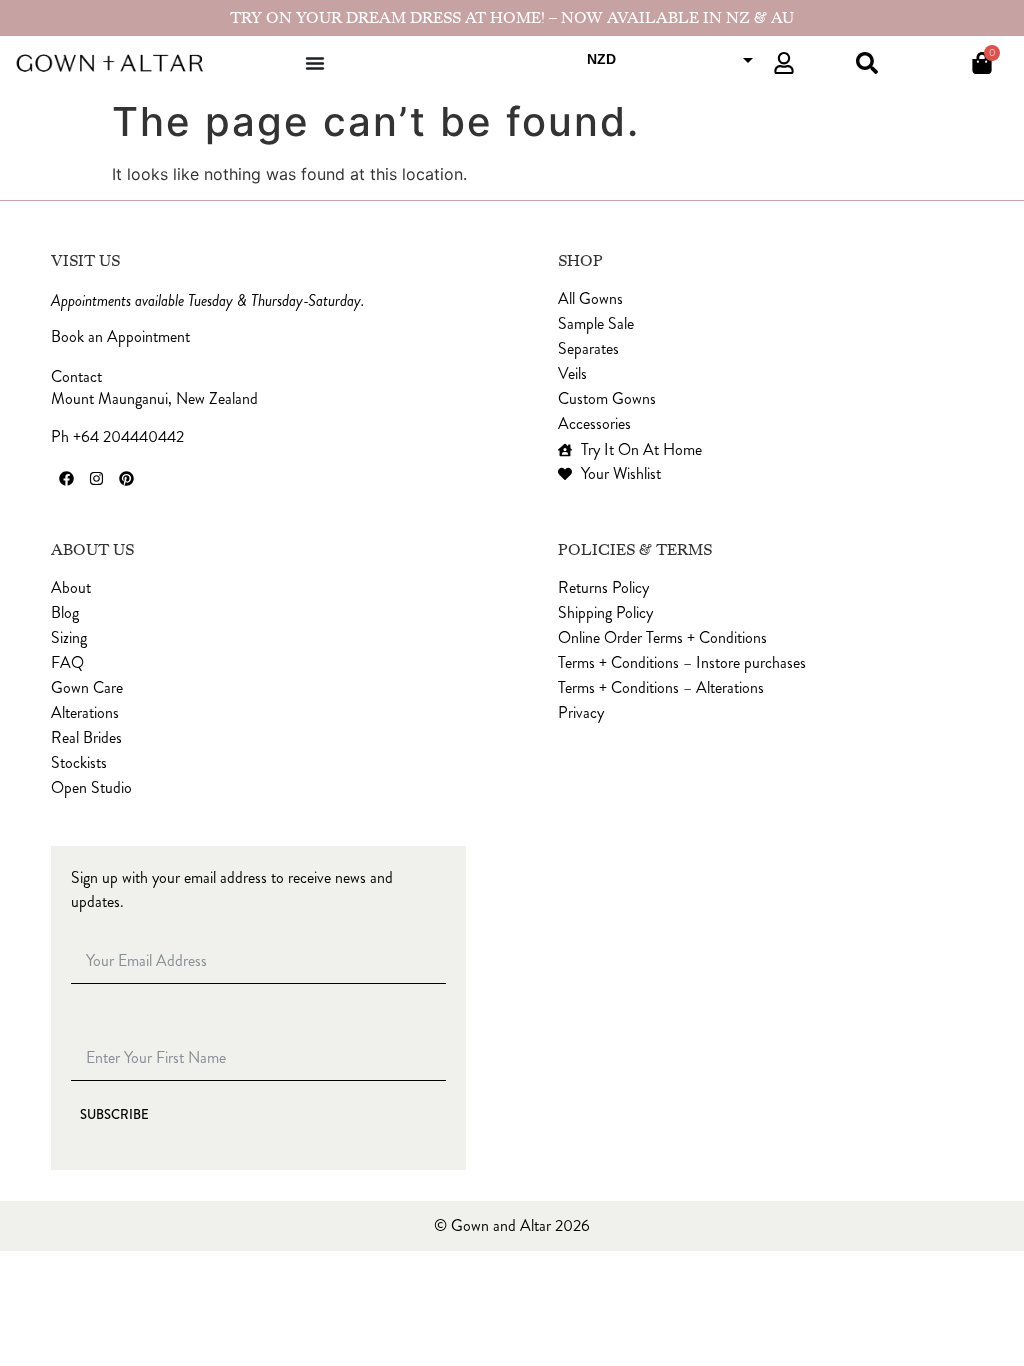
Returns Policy (603, 588)
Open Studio (91, 788)
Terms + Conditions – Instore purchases (682, 663)
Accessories (594, 424)
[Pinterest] (126, 479)
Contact (76, 377)
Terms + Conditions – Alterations (661, 688)
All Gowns (590, 299)
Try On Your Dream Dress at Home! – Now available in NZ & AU (512, 18)
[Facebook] (66, 479)
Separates (588, 349)
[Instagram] (96, 479)
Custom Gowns (607, 399)
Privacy (581, 713)
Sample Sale (596, 324)
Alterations (85, 713)
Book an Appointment (120, 337)
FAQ (67, 663)
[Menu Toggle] (315, 63)
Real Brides (86, 738)
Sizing (69, 638)
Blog (65, 613)
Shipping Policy (605, 613)
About (71, 588)
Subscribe (114, 1115)
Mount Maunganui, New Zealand (154, 398)
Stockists (79, 763)
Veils (572, 374)
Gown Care (87, 688)
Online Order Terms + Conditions (662, 638)
